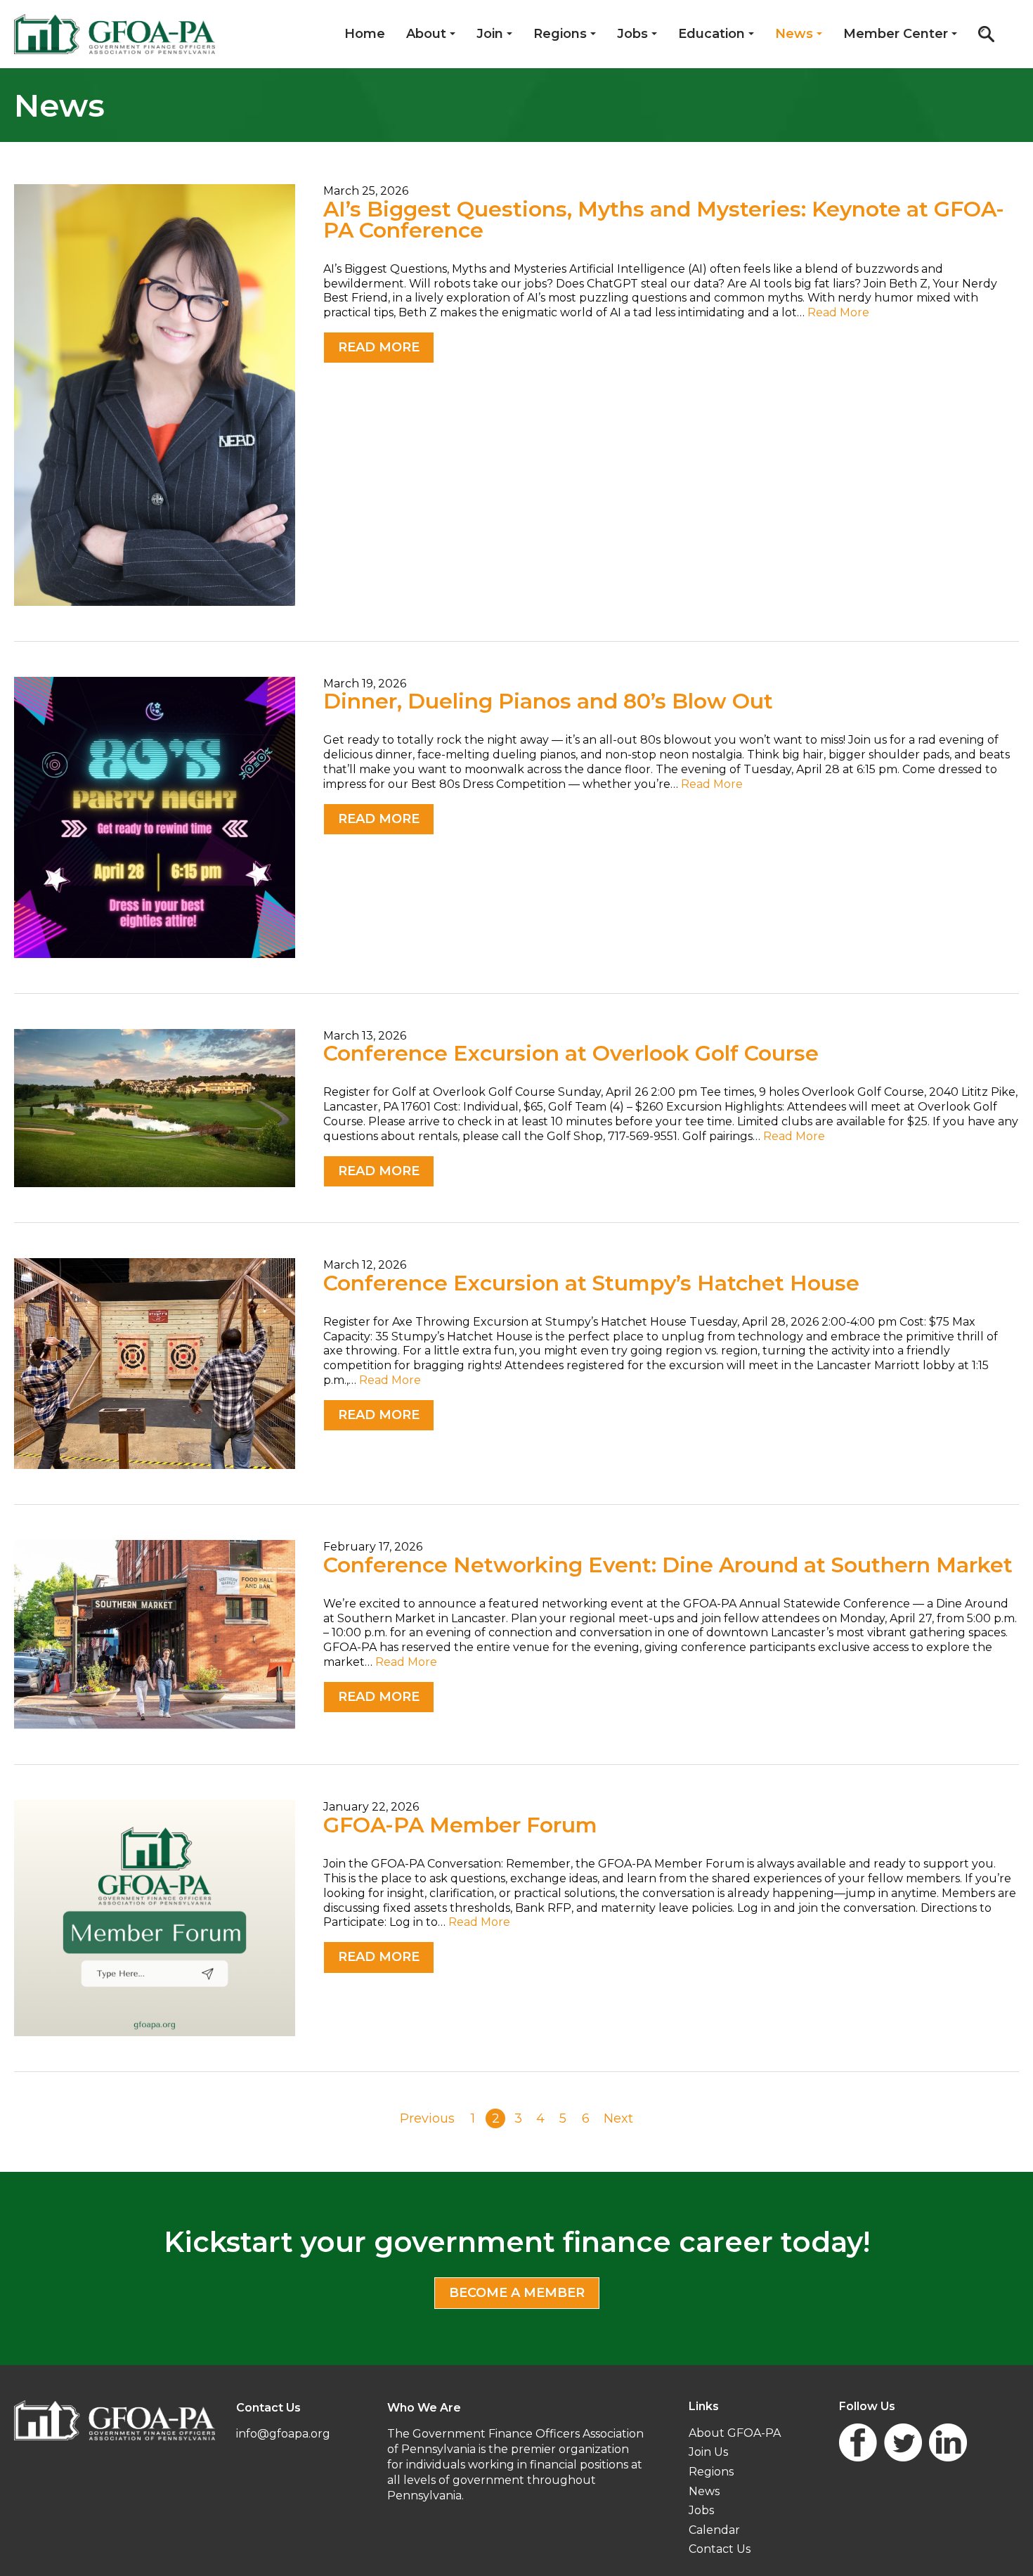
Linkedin (948, 2442)
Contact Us (720, 2549)
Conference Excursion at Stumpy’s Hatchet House (591, 1283)
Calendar (714, 2530)
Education (712, 34)
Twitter (903, 2442)
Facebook (858, 2442)
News (794, 34)
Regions (560, 34)
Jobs (632, 34)
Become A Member (517, 2293)
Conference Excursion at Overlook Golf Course (571, 1053)
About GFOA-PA (735, 2433)
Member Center (896, 34)
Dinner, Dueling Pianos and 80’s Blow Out (548, 701)
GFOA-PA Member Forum (460, 1825)
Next (618, 2118)
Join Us (708, 2452)
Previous (427, 2118)
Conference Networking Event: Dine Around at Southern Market (668, 1565)
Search (986, 34)
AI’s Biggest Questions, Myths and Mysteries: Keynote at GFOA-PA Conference (664, 220)
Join (490, 34)
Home (365, 34)
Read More (838, 312)
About (426, 34)
